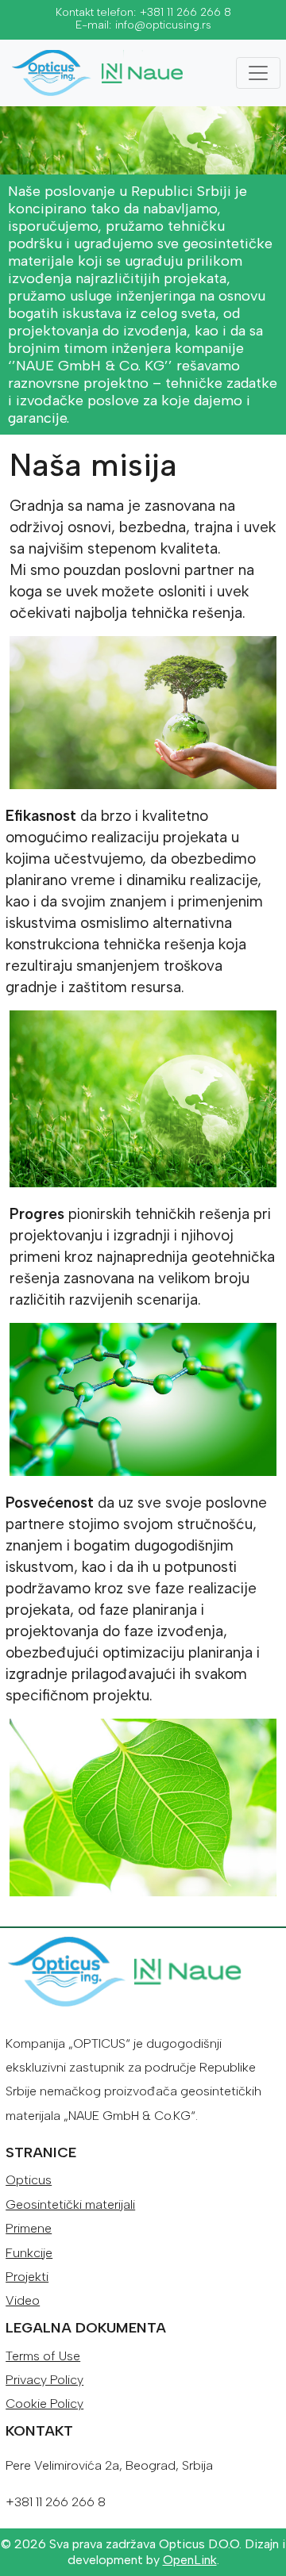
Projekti (27, 2277)
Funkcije (29, 2253)
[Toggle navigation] (258, 73)
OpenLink (190, 2560)
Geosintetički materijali (70, 2204)
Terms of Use (43, 2356)
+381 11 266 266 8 (186, 12)
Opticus (29, 2180)
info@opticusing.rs (163, 25)
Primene (29, 2228)
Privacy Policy (44, 2380)
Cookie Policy (44, 2403)
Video (23, 2300)
